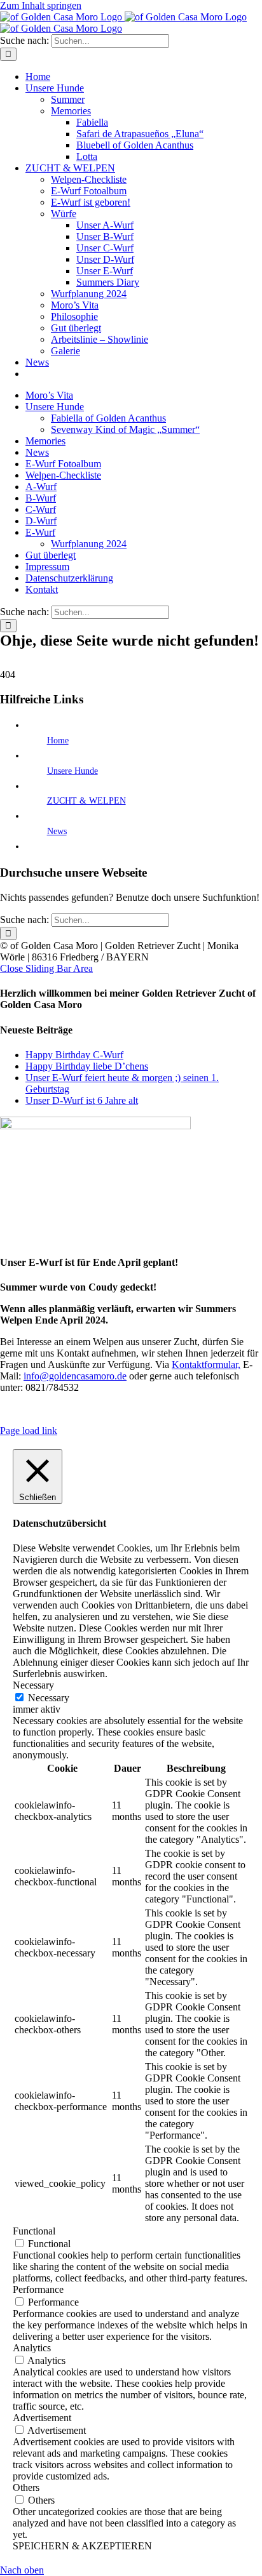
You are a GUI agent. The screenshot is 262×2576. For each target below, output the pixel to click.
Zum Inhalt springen (41, 5)
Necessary (49, 1698)
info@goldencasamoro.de (75, 1376)
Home (58, 740)
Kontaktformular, (206, 1364)
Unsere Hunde (72, 771)
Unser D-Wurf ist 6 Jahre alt (82, 1100)
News (57, 831)
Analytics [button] (32, 2348)
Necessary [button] (33, 1685)
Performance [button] (38, 2289)
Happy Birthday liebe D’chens (87, 1066)
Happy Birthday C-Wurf (74, 1055)
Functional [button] (34, 2231)
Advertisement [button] (42, 2418)
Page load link (29, 1431)
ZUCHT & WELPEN (86, 801)
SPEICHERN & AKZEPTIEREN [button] (82, 2546)
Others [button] (26, 2487)
